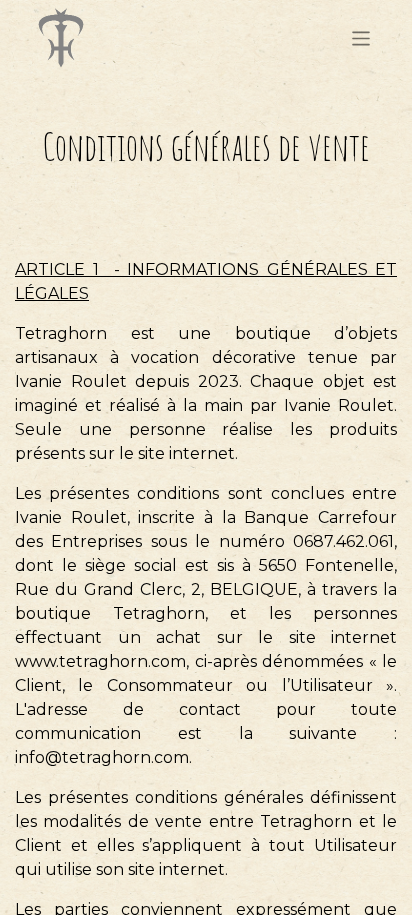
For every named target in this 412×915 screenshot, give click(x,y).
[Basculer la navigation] (361, 37)
